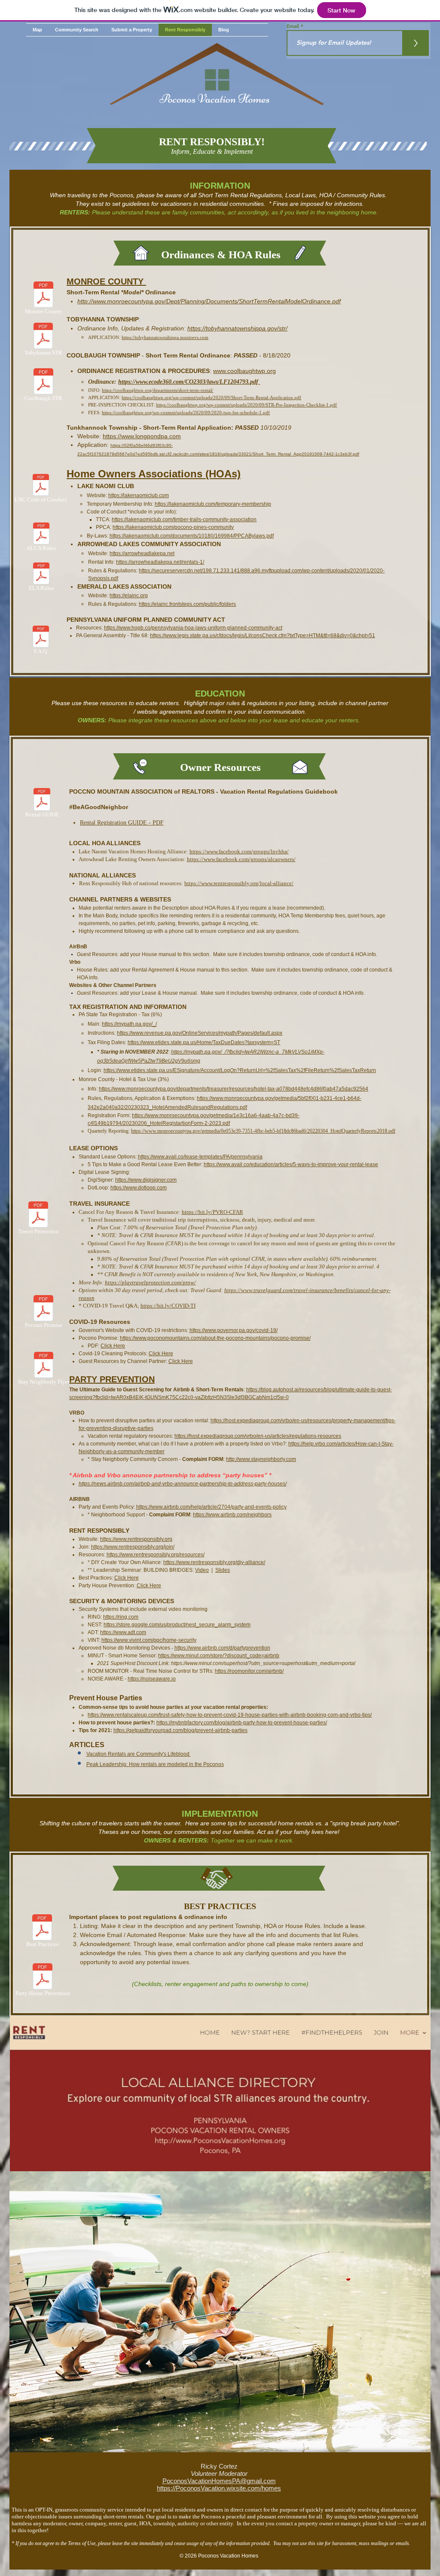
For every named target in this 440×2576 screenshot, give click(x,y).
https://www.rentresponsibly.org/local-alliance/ (239, 883)
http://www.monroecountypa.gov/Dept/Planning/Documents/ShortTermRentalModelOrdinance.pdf (209, 301)
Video (202, 1570)
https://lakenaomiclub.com (139, 495)
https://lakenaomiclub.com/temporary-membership (213, 504)
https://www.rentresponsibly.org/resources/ (156, 1555)
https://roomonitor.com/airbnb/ (249, 1671)
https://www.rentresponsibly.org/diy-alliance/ (214, 1562)
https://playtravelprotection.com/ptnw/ (150, 1282)
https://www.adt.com (123, 1632)
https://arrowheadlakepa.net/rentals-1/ (160, 562)
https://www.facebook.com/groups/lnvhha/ (239, 851)
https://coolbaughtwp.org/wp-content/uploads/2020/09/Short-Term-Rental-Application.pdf (211, 397)
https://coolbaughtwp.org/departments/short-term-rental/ (157, 390)
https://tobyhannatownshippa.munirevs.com (165, 337)
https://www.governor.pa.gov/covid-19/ (234, 1330)
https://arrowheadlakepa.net (142, 553)
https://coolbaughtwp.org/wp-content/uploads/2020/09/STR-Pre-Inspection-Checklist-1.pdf (246, 405)
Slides (223, 1570)
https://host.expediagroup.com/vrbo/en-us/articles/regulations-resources (258, 1436)
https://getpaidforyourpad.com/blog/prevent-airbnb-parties (180, 1730)
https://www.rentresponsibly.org (136, 1539)
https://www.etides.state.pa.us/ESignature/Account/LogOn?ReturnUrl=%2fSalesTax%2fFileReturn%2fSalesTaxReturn (240, 1070)
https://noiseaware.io (152, 1679)
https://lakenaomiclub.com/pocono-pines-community (173, 527)
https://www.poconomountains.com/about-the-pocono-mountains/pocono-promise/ (215, 1338)
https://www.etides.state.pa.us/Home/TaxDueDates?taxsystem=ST (204, 1042)
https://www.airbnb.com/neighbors (232, 1515)
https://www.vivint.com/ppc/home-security (149, 1640)
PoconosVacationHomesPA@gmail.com (219, 2481)
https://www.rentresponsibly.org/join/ (133, 1547)
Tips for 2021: (96, 1730)
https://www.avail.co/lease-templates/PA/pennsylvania (200, 1157)
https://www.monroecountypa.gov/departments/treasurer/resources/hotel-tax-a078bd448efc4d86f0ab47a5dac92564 (234, 1089)
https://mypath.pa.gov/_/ (129, 1024)
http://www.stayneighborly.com (261, 1459)
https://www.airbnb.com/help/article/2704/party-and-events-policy (211, 1507)
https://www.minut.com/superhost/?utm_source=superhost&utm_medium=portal (263, 1663)
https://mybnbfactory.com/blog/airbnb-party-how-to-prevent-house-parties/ (242, 1723)
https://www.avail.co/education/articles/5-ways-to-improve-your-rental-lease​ (291, 1164)
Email (294, 26)
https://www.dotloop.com (139, 1188)
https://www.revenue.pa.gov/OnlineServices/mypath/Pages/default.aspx (200, 1033)
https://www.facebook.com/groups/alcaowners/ (241, 859)
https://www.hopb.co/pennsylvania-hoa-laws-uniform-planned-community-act (193, 628)
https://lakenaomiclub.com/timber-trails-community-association (184, 519)
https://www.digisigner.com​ (146, 1180)
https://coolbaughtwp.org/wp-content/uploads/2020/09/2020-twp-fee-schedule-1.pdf (186, 413)
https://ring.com (121, 1617)
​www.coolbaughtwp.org (244, 371)
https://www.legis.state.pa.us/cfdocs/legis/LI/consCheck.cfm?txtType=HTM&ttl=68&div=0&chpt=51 (263, 636)
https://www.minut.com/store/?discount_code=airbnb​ (219, 1656)
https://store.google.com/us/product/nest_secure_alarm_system (177, 1625)
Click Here (113, 1346)
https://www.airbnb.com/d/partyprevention (222, 1648)
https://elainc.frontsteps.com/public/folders (187, 604)
